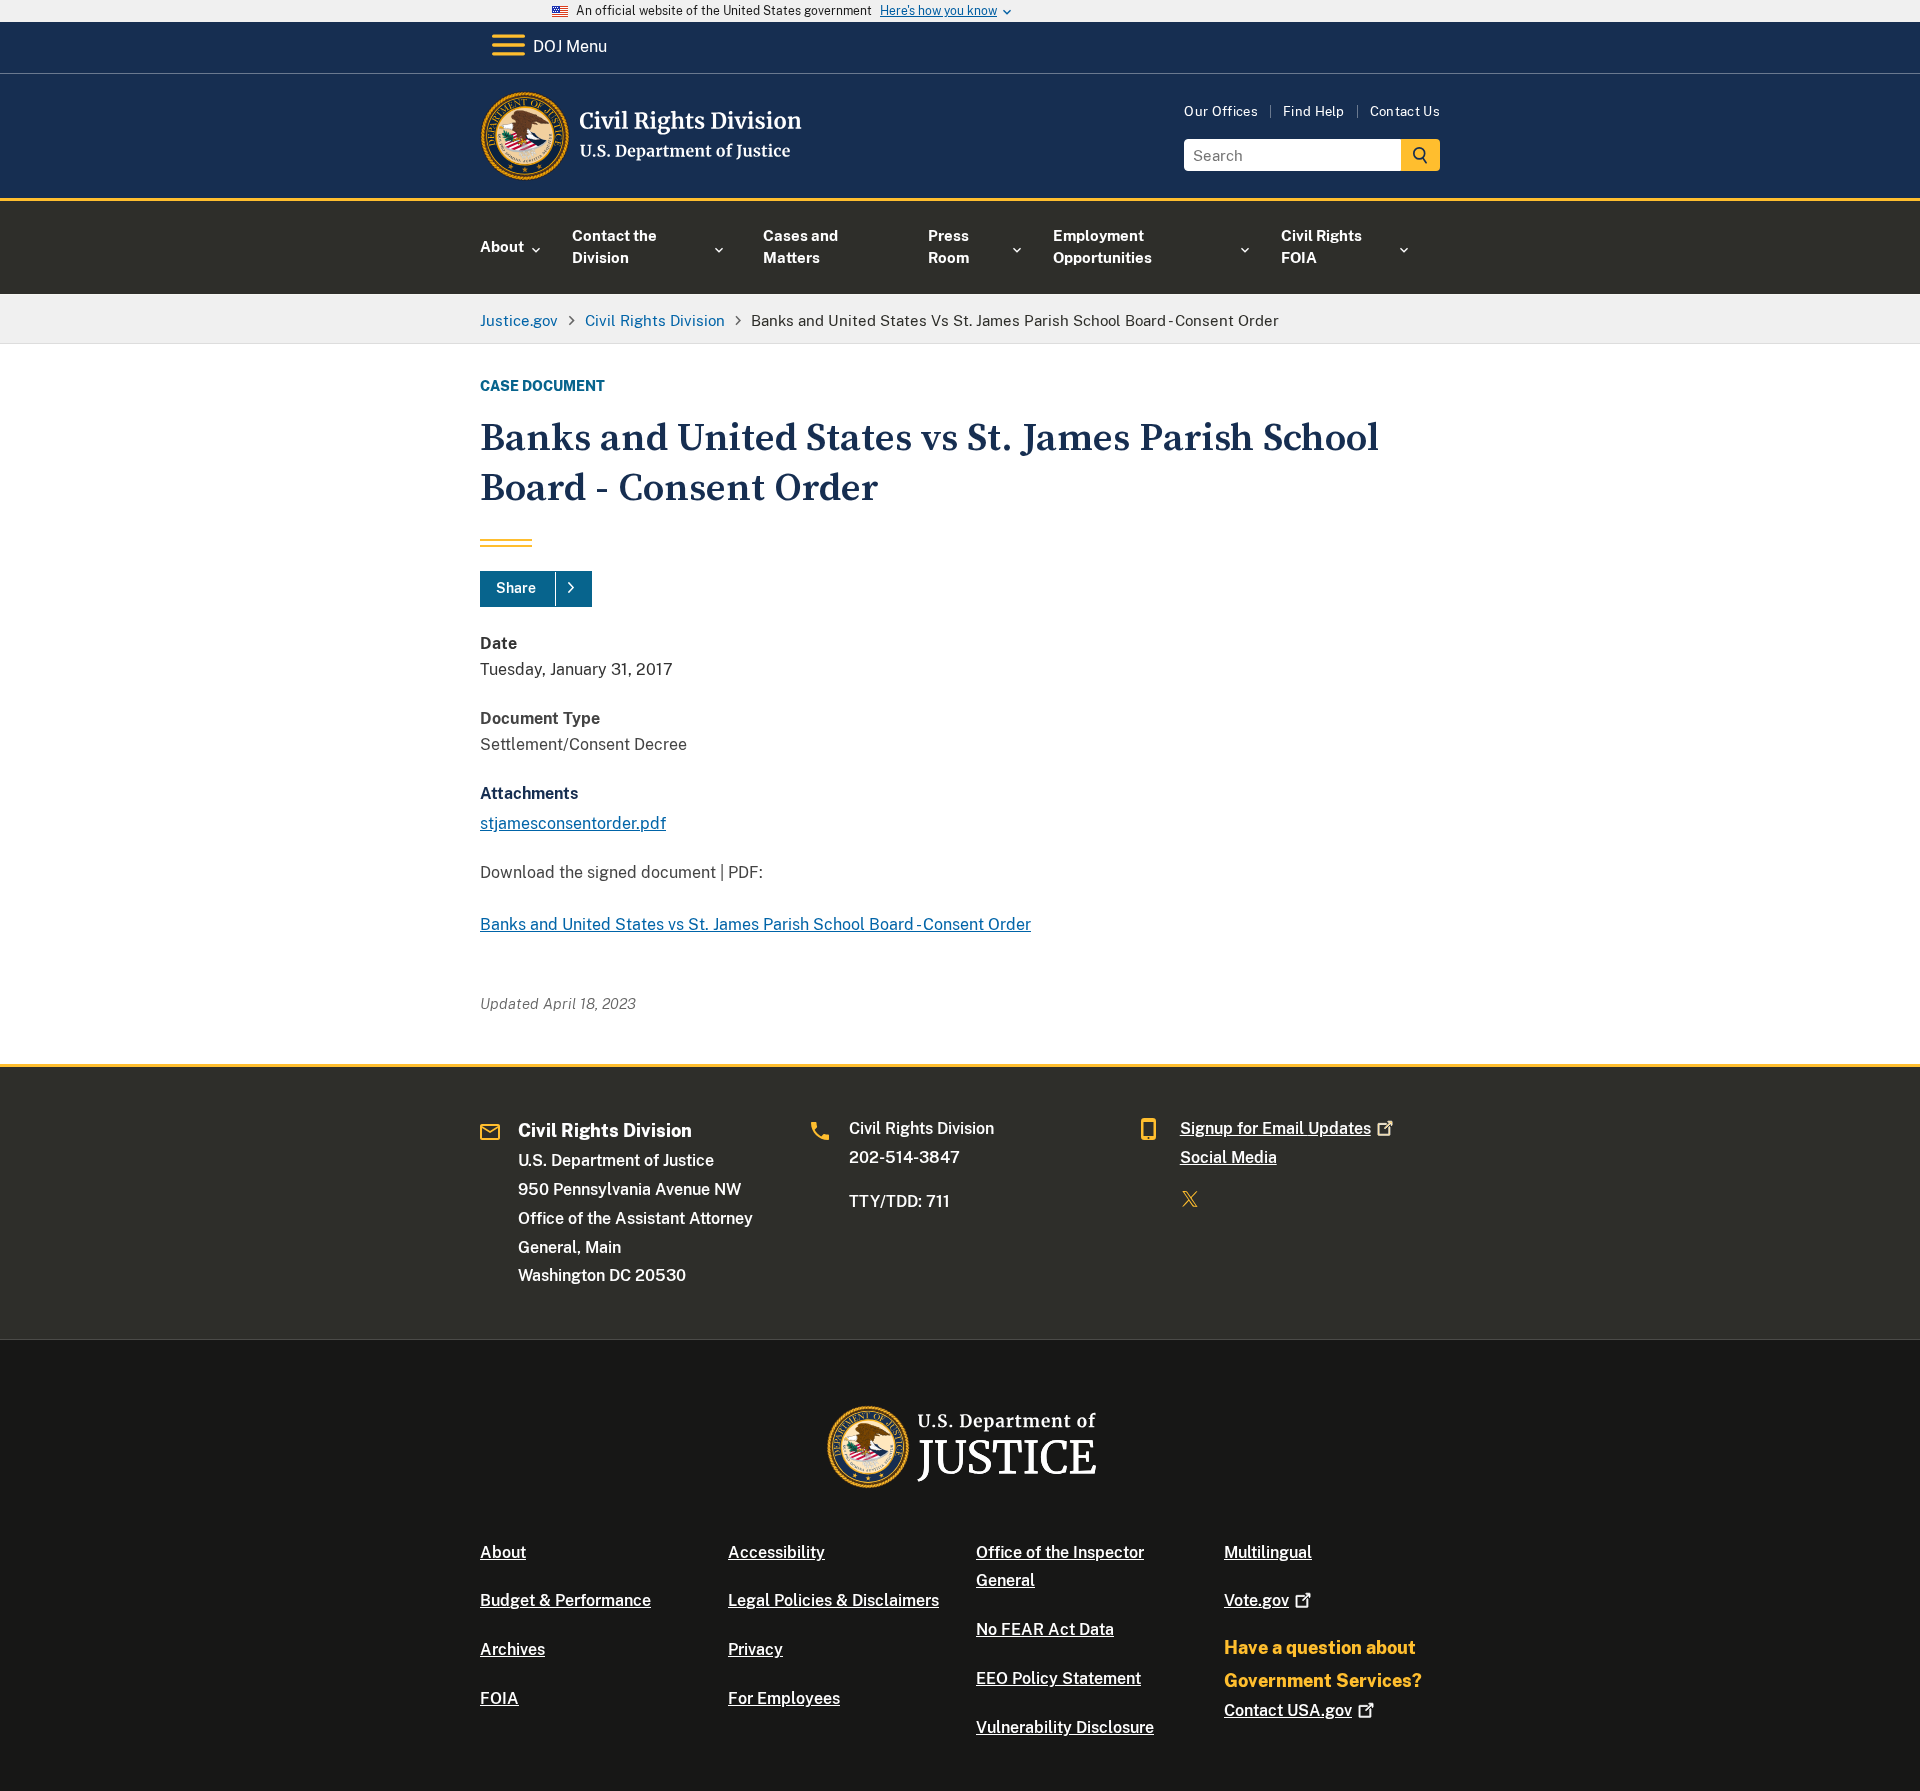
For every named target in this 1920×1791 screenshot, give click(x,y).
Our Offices (1221, 111)
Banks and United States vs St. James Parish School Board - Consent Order (755, 924)
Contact (1288, 1710)
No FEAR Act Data (1045, 1629)
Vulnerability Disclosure (1065, 1727)
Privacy (755, 1649)
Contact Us (1405, 111)
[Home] (642, 174)
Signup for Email (1275, 1128)
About (503, 1552)
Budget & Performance (565, 1600)
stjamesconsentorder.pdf (573, 823)
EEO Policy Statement (1058, 1678)
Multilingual (1268, 1552)
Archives (512, 1649)
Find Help (1314, 111)
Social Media (1228, 1157)
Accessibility (776, 1552)
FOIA (499, 1698)
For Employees (784, 1698)
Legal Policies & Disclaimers (833, 1600)
